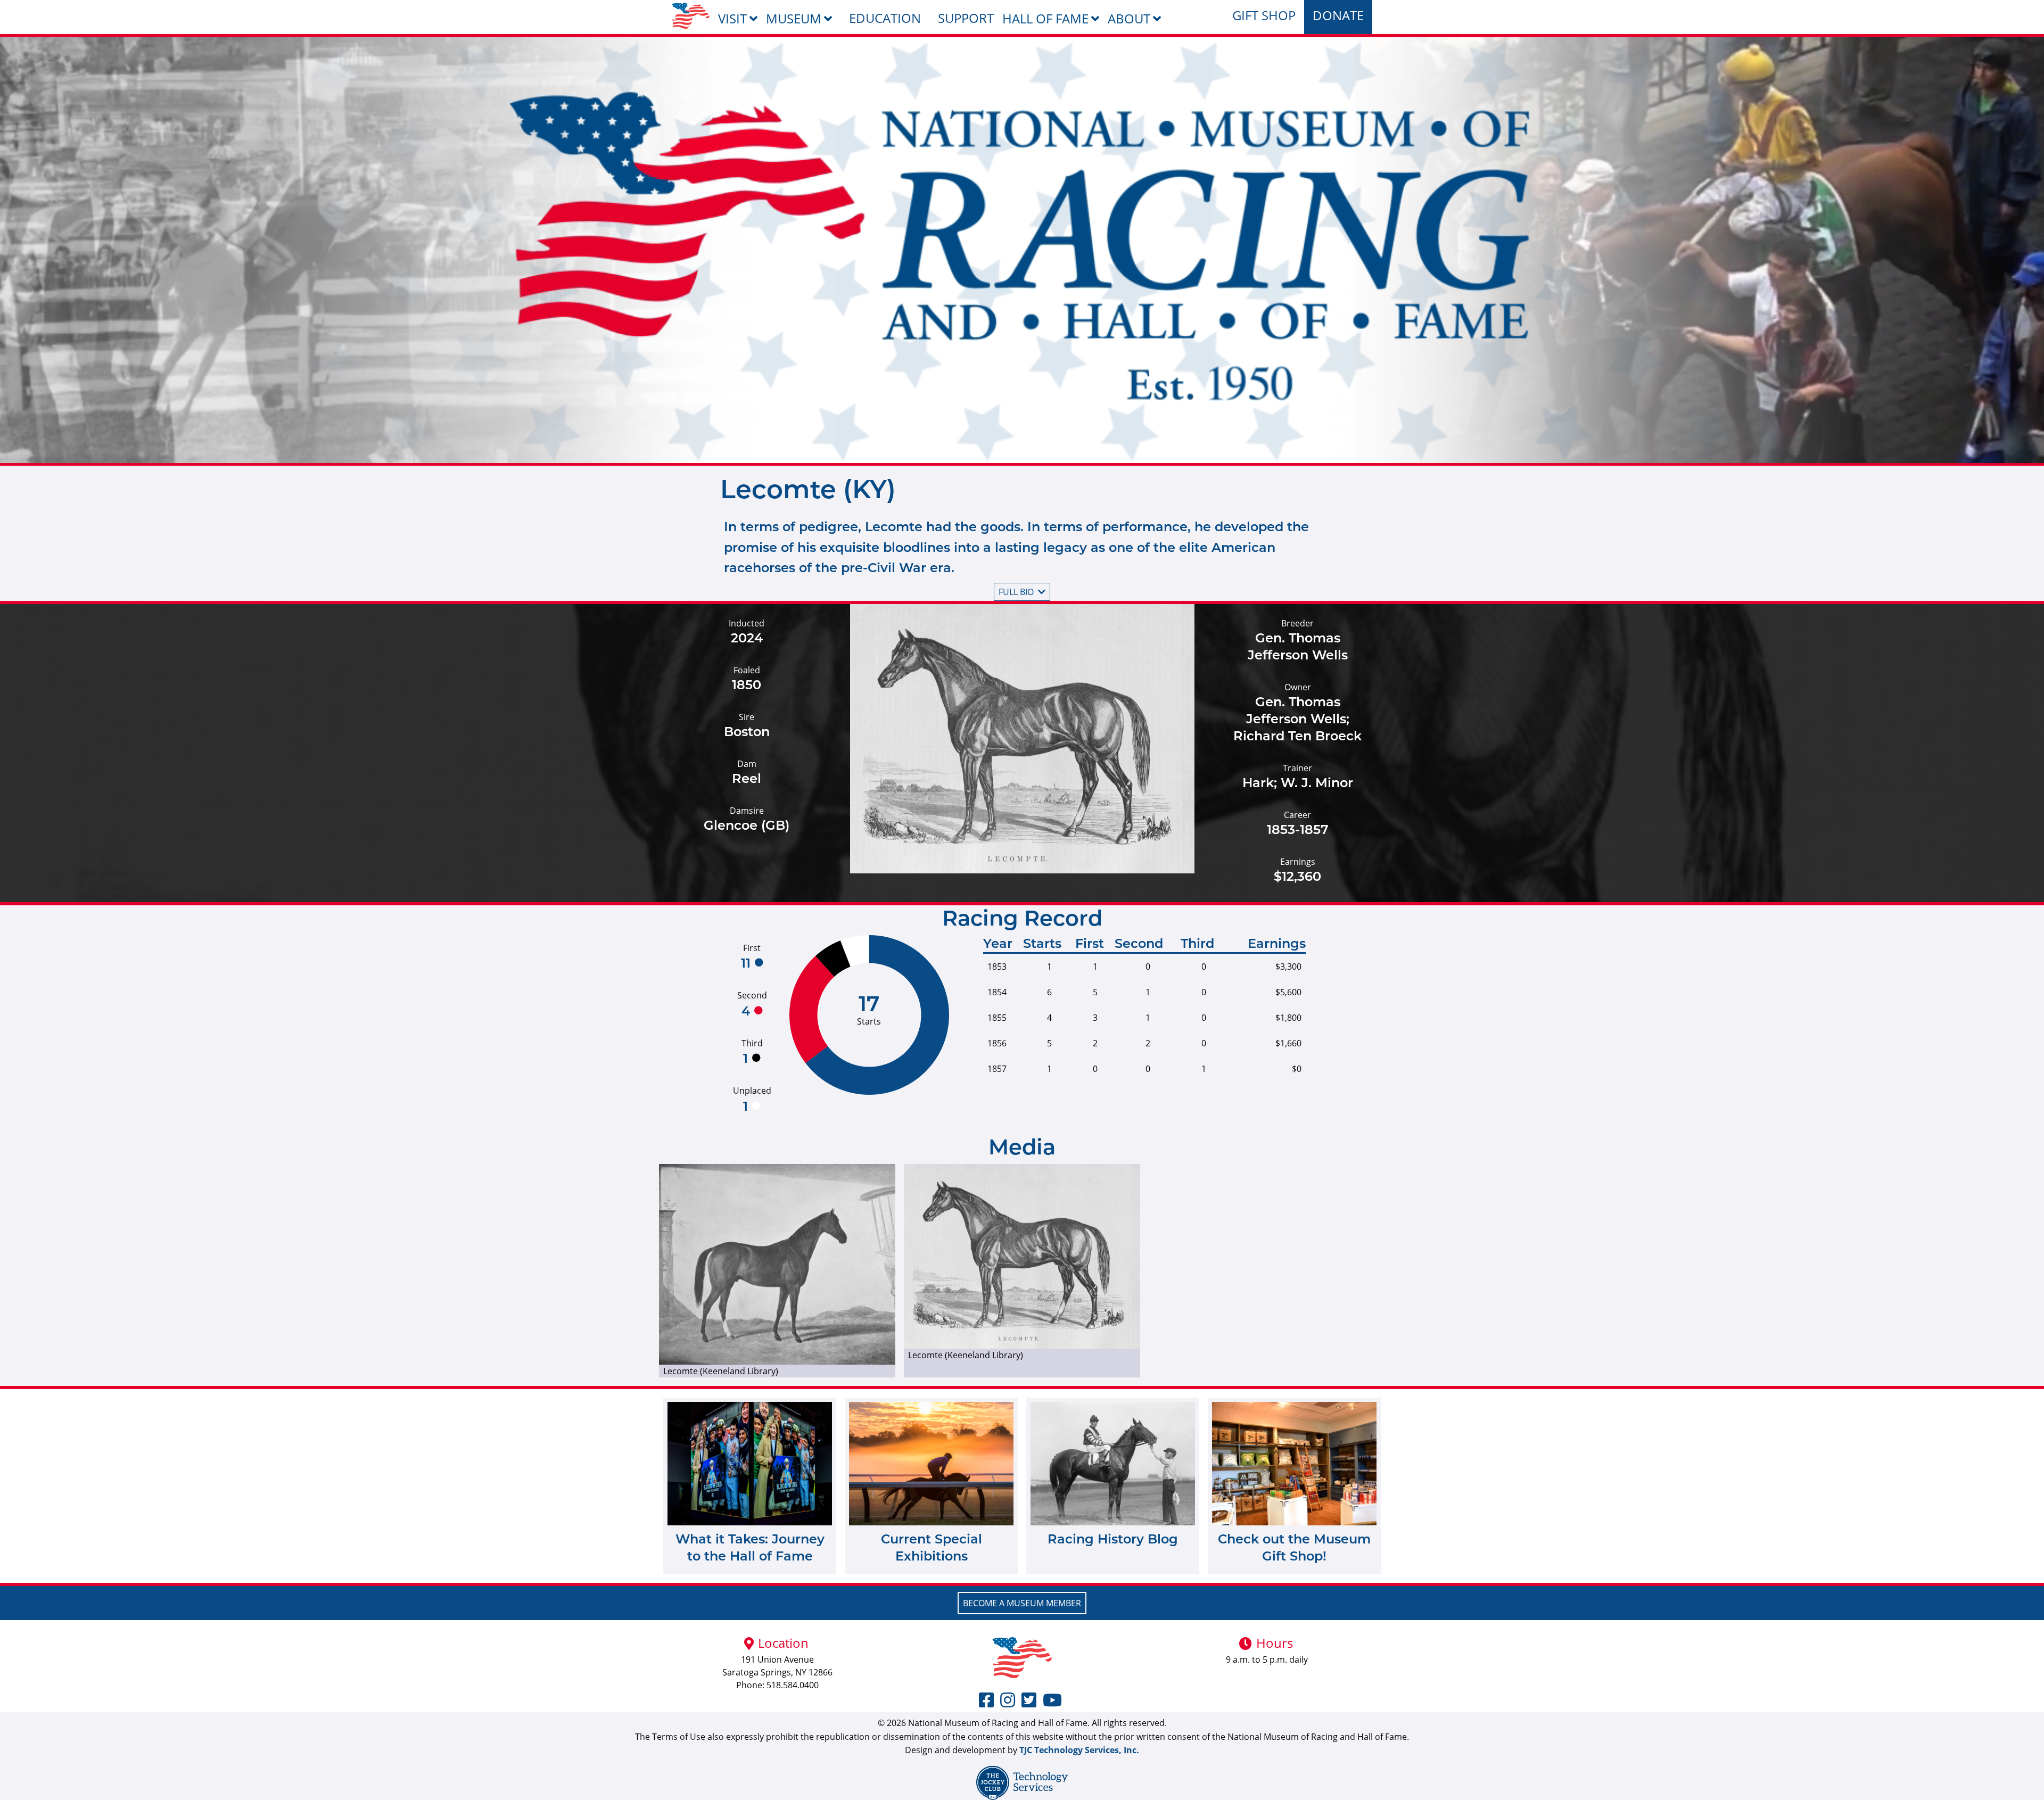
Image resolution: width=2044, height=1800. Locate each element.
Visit (732, 18)
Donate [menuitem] (1338, 15)
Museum (794, 18)
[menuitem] (691, 16)
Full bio (1016, 592)
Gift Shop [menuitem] (1264, 15)
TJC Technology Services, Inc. (1079, 1750)
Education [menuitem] (885, 18)
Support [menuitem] (966, 18)
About (1129, 18)
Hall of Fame (1045, 18)
